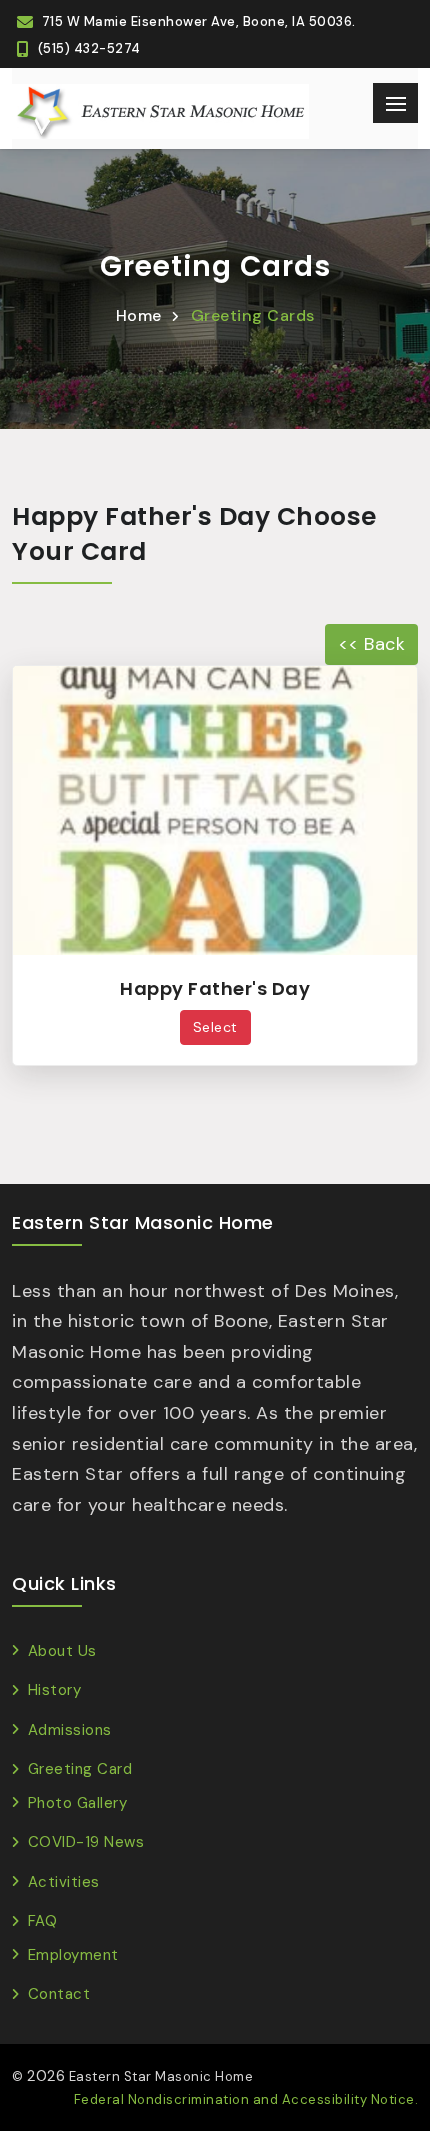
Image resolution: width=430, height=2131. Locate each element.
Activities (64, 1882)
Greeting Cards (253, 315)
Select (215, 1027)
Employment (73, 1955)
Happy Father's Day (215, 988)
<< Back (372, 644)
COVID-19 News (86, 1842)
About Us (62, 1651)
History (54, 1690)
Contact (59, 1994)
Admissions (70, 1730)
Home (139, 315)
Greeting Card (80, 1769)
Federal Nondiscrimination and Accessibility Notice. (246, 2099)
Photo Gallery (77, 1803)
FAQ (42, 1921)
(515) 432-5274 (89, 48)
